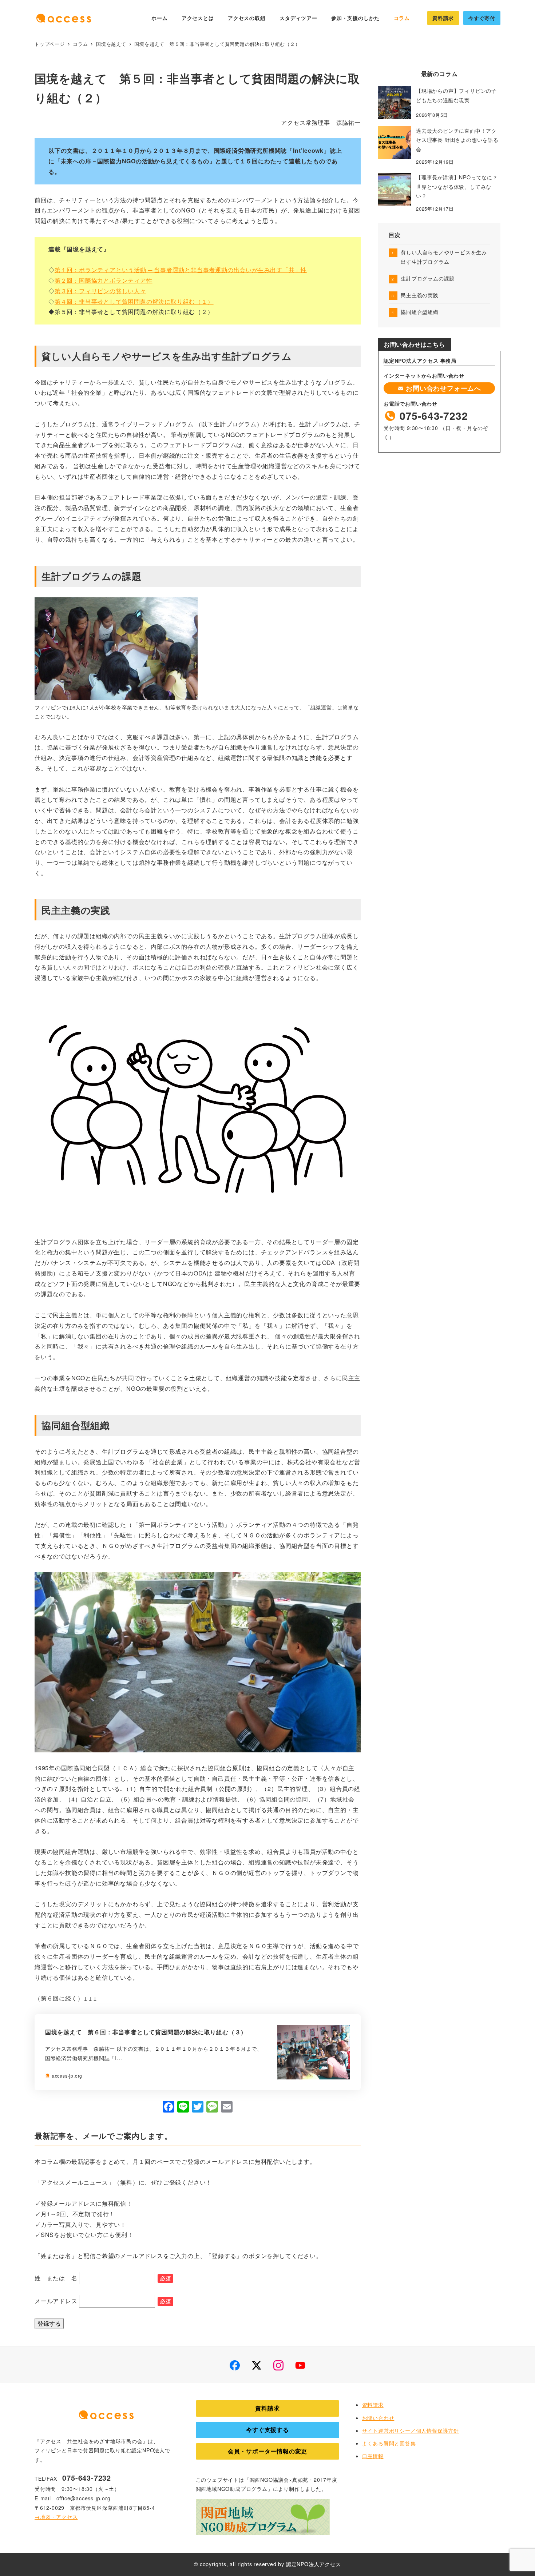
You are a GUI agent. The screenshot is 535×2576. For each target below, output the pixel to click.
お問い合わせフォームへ (442, 388)
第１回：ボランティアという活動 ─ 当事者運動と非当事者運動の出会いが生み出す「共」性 (181, 270)
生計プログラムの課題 (428, 278)
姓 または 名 (56, 2278)
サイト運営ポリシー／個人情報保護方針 (411, 2430)
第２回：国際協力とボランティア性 (104, 280)
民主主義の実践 (420, 295)
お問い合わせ (378, 2418)
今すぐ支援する (267, 2430)
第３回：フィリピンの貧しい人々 (100, 291)
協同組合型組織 (420, 312)
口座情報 (373, 2456)
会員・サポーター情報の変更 (267, 2451)
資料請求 (443, 18)
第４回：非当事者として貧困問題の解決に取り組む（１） (134, 301)
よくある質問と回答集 (389, 2443)
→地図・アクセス (56, 2517)
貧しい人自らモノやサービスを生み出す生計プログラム (444, 257)
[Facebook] (169, 2107)
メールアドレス (56, 2301)
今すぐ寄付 (482, 18)
